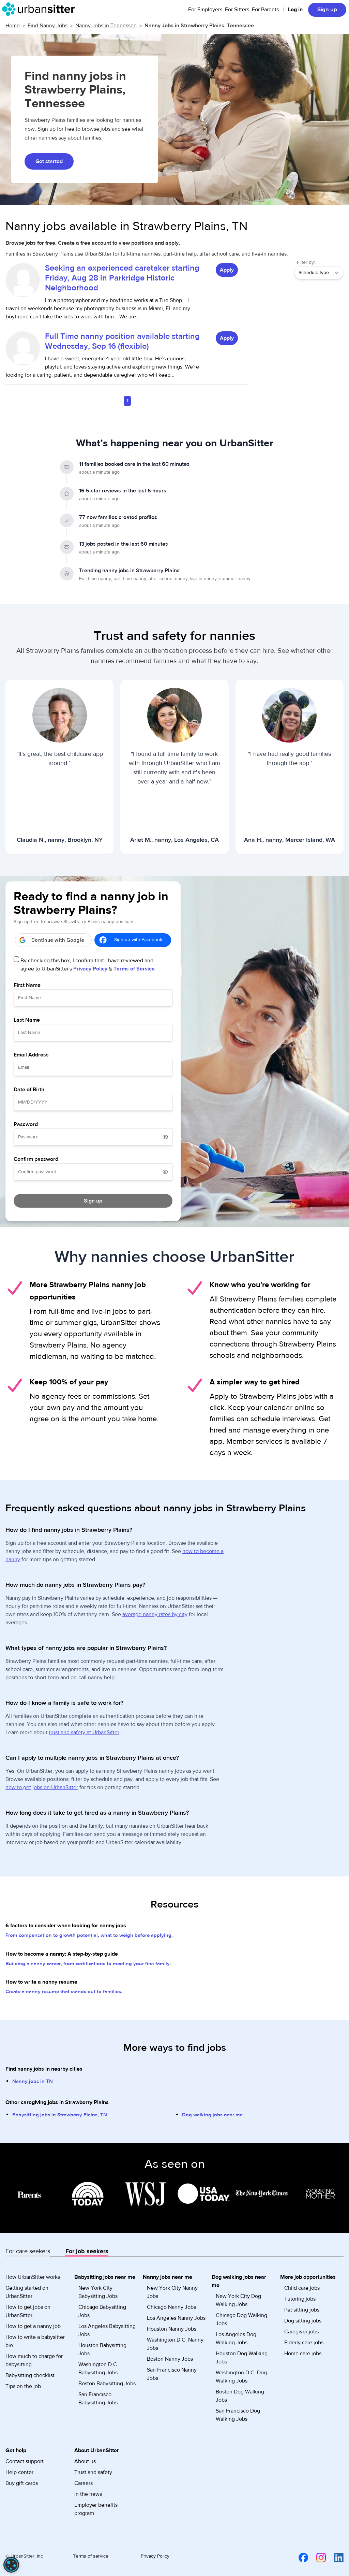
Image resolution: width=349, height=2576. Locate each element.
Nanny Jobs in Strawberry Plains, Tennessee (199, 26)
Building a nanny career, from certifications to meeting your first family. (88, 1964)
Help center (19, 2472)
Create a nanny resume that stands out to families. (64, 1992)
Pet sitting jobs (302, 2310)
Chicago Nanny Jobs (171, 2307)
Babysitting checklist (30, 2375)
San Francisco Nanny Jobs (172, 2374)
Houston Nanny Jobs (172, 2329)
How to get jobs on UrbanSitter (28, 2311)
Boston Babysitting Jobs (107, 2384)
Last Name (27, 1020)
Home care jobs (303, 2354)
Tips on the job (23, 2386)
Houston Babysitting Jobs (102, 2349)
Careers (84, 2483)
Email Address (31, 1055)
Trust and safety (93, 2472)
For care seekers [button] (28, 2251)
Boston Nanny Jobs (170, 2359)
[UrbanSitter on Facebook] (299, 2557)
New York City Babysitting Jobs (98, 2292)
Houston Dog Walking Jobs (242, 2358)
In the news (88, 2494)
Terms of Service (134, 969)
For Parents (265, 10)
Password (26, 1124)
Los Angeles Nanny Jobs (176, 2318)
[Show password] (165, 1137)
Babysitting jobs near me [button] (105, 2277)
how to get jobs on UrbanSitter (42, 1787)
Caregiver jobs (301, 2332)
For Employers (205, 10)
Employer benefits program (96, 2509)
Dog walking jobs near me (212, 2115)
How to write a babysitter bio (35, 2341)
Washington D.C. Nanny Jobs (175, 2344)
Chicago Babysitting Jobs (102, 2311)
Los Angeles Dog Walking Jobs (236, 2338)
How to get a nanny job (33, 2326)
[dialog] (11, 2565)
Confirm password (36, 1159)
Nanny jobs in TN (33, 2081)
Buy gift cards (22, 2483)
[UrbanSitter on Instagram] (317, 2557)
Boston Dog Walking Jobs (240, 2396)
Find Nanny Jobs (48, 26)
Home (13, 26)
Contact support (25, 2461)
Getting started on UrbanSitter (27, 2292)
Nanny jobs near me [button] (168, 2277)
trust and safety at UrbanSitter (84, 1732)
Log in (295, 10)
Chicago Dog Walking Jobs (241, 2319)
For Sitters (237, 10)
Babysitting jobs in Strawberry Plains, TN (60, 2115)
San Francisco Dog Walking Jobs (238, 2415)
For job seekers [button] (87, 2251)
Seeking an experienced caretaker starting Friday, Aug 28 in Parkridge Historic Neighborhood (122, 278)
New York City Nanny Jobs (172, 2292)
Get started (49, 161)
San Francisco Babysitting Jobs (98, 2399)
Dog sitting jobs (303, 2321)
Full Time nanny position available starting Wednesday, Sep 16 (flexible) (122, 341)
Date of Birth (29, 1090)
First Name (27, 985)
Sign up (327, 10)
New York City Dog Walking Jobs (238, 2300)
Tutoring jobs (300, 2299)
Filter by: (306, 262)
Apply (227, 270)
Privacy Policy (90, 969)
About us (85, 2461)
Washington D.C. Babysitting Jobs (98, 2369)
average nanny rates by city (155, 1614)
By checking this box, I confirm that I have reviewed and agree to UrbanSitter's (88, 965)
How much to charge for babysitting (34, 2360)
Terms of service (91, 2556)
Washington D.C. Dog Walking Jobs (241, 2377)
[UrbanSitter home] (40, 9)
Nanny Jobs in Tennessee (106, 26)
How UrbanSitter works (33, 2277)
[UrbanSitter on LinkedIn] (335, 2557)
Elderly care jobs (304, 2343)
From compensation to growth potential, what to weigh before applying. (89, 1935)
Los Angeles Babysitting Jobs (107, 2330)
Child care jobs (302, 2288)
